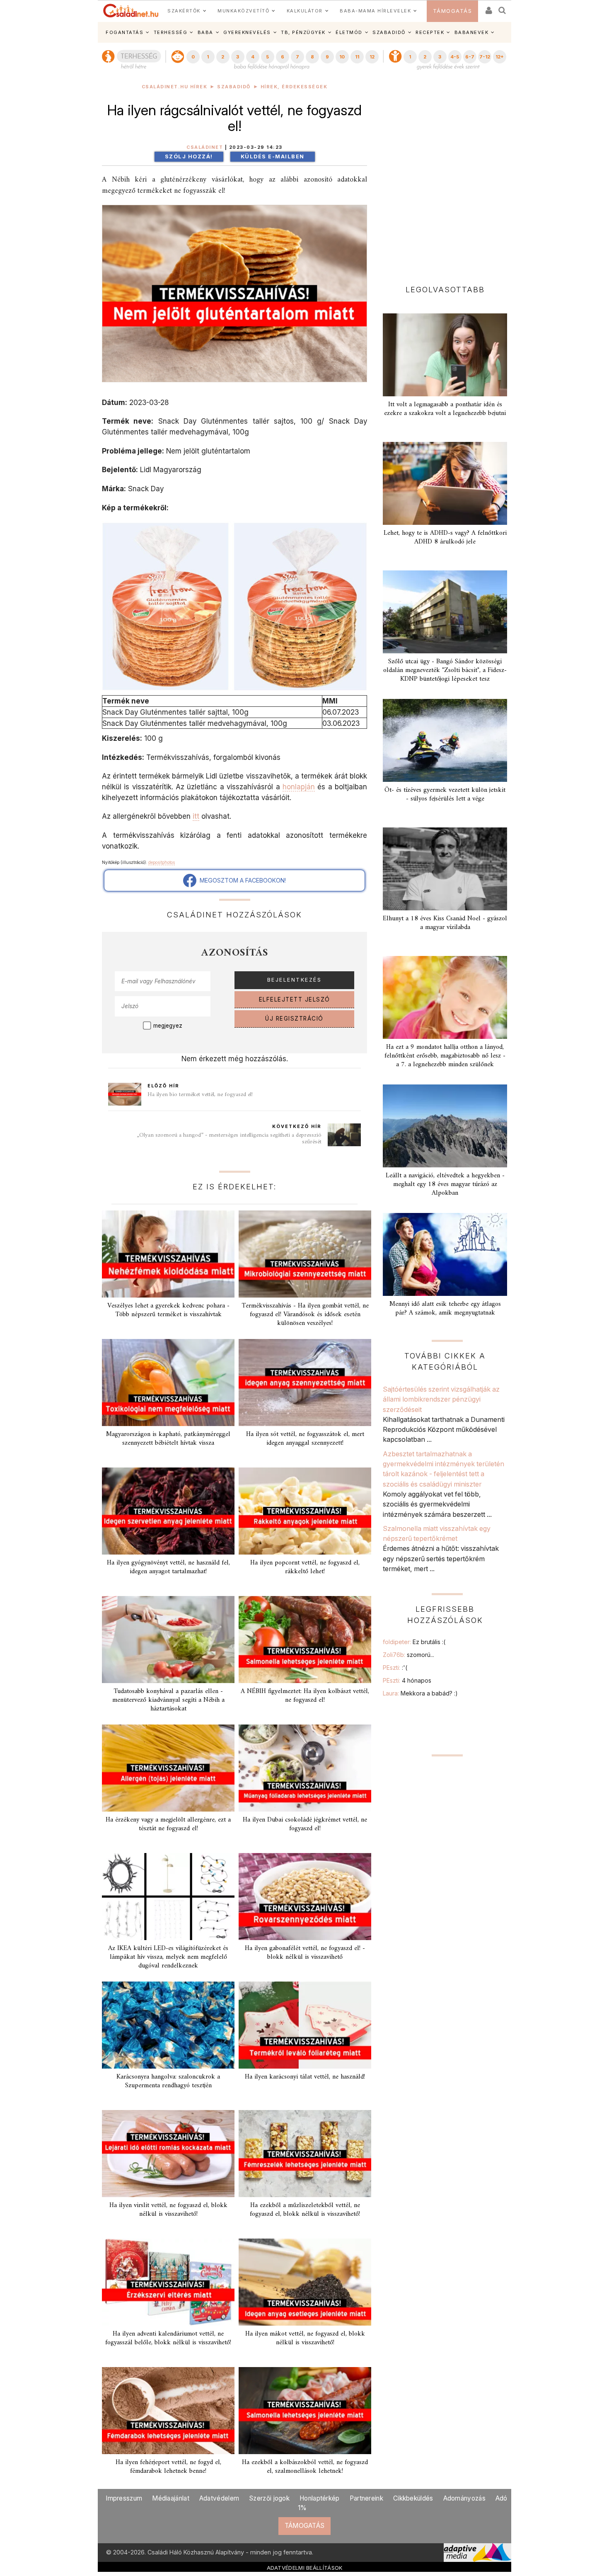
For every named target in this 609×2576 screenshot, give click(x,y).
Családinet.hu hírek (175, 87)
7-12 (485, 57)
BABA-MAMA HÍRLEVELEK (375, 11)
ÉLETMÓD (349, 32)
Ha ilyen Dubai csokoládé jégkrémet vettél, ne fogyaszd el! (305, 1824)
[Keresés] (503, 8)
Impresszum (124, 2498)
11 (357, 57)
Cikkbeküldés (413, 2498)
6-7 (470, 57)
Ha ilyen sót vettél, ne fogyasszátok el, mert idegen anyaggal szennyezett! (305, 1439)
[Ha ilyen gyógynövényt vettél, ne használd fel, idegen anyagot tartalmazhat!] (168, 1511)
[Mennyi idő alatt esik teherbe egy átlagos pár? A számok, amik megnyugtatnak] (445, 1254)
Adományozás (464, 2498)
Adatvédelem (219, 2498)
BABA (205, 32)
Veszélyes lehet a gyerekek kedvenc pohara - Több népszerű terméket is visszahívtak (168, 1310)
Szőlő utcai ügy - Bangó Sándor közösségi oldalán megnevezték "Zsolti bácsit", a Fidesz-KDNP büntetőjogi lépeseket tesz (445, 670)
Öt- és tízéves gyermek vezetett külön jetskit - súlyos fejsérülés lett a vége (445, 794)
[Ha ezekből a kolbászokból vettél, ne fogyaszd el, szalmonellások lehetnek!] (305, 2411)
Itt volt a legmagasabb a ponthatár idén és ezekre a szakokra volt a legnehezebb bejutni (445, 409)
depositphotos (162, 862)
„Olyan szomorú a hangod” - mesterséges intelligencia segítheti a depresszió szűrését (229, 1139)
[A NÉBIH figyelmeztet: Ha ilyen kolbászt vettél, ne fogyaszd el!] (305, 1640)
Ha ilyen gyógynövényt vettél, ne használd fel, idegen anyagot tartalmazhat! (168, 1567)
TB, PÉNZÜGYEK (303, 32)
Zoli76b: (408, 1655)
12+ (500, 57)
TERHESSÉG (171, 32)
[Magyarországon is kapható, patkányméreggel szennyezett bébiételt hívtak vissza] (168, 1383)
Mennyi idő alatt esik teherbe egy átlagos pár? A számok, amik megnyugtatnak (445, 1309)
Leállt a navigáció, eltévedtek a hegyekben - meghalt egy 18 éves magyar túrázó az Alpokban (445, 1184)
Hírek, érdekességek (294, 87)
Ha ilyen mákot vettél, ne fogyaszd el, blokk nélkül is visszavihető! (305, 2338)
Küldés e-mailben (273, 156)
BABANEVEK (472, 32)
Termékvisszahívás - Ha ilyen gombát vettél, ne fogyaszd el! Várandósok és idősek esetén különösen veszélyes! (305, 1315)
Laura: (420, 1693)
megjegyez (168, 1026)
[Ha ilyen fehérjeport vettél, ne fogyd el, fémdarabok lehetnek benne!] (168, 2411)
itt (196, 816)
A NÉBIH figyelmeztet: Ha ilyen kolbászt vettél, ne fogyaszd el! (305, 1696)
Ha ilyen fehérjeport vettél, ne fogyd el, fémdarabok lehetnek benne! (168, 2467)
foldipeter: (414, 1642)
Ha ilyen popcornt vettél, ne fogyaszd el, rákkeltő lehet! (305, 1567)
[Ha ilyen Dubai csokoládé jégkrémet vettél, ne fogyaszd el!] (305, 1768)
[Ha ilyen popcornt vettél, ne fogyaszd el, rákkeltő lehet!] (305, 1511)
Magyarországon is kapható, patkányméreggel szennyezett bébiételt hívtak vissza (168, 1439)
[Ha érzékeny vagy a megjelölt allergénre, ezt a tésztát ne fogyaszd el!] (168, 1768)
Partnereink (366, 2498)
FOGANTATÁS (124, 32)
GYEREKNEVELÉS (247, 32)
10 (342, 57)
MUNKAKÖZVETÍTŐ (243, 11)
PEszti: (395, 1668)
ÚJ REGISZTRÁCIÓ (294, 1019)
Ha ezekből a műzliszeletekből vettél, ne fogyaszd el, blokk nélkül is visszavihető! (305, 2210)
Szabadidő (234, 87)
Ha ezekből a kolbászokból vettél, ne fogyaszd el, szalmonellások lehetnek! (305, 2467)
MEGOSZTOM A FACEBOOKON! (241, 880)
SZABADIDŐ (389, 32)
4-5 (455, 57)
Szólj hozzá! (189, 156)
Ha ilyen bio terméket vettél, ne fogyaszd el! (200, 1095)
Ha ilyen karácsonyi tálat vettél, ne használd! (305, 2077)
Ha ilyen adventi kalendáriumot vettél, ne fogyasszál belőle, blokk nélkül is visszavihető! (168, 2338)
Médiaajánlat (171, 2498)
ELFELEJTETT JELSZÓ (295, 999)
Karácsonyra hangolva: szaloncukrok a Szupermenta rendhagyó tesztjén (168, 2081)
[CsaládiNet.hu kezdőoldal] (131, 11)
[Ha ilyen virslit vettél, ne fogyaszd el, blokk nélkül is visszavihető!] (168, 2154)
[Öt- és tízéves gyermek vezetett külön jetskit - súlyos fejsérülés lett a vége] (445, 740)
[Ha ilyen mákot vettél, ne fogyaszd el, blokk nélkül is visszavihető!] (305, 2282)
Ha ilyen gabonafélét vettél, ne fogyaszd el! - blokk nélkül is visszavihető (305, 1953)
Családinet (205, 147)
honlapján (299, 787)
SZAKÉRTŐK (184, 11)
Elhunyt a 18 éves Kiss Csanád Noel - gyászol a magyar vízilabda (445, 923)
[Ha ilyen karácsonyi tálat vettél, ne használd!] (305, 2025)
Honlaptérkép (320, 2498)
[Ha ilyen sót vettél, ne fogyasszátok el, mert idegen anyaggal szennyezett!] (305, 1383)
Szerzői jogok (269, 2498)
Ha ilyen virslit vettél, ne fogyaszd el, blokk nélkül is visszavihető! (168, 2210)
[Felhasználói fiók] (488, 8)
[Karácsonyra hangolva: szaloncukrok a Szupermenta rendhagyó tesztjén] (168, 2025)
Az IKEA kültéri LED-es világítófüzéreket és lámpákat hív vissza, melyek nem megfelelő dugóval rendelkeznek (168, 1957)
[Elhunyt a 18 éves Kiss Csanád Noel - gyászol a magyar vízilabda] (445, 869)
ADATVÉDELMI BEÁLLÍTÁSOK (305, 2568)
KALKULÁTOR (305, 11)
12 (372, 57)
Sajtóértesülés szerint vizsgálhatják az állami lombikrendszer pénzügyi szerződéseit (441, 1399)
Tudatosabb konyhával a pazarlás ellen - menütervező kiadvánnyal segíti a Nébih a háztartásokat (168, 1700)
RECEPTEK (430, 32)
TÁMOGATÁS (453, 11)
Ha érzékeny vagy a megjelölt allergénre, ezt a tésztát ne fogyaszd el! (168, 1824)
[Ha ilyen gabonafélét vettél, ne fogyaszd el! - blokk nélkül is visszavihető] (305, 1897)
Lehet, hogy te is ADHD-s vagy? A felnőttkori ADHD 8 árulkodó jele (445, 537)
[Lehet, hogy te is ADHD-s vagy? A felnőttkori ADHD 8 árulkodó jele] (445, 483)
